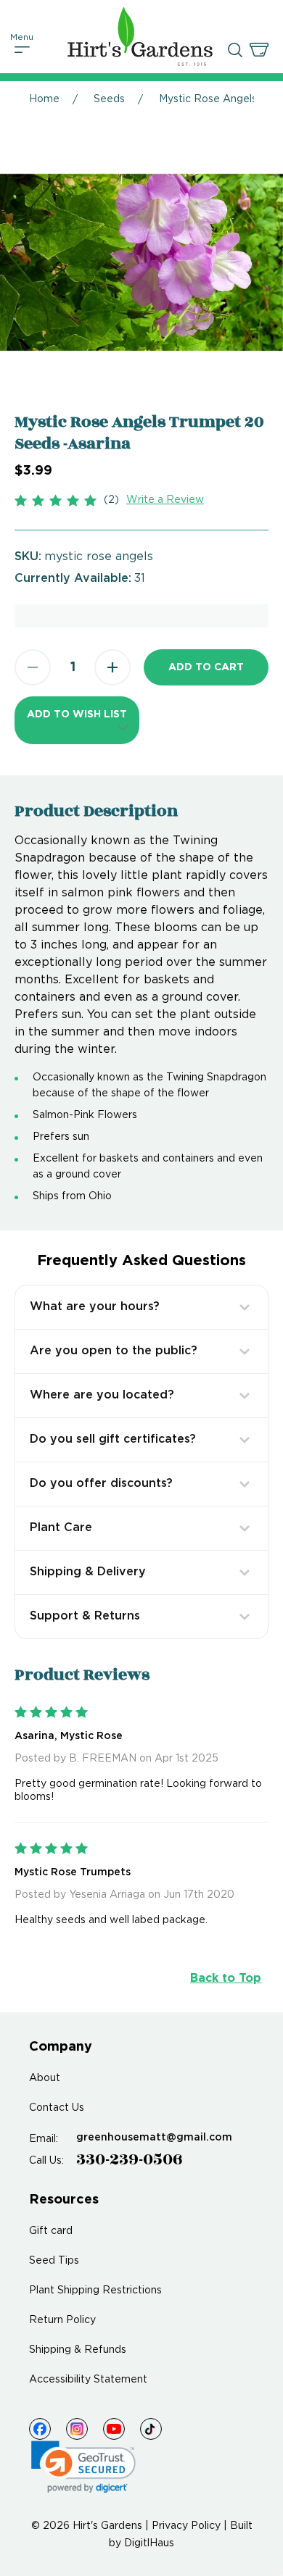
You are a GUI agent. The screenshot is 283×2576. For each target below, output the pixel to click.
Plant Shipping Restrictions (95, 2291)
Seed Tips (54, 2261)
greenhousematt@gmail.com (154, 2138)
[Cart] (259, 50)
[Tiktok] (151, 2429)
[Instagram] (77, 2429)
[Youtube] (114, 2429)
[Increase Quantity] (112, 667)
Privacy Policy (186, 2526)
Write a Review (165, 500)
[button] (77, 720)
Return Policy (62, 2320)
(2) (111, 500)
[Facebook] (40, 2429)
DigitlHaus (149, 2543)
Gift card (51, 2231)
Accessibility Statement (88, 2380)
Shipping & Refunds (78, 2350)
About (45, 2078)
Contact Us (57, 2108)
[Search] (235, 50)
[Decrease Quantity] (33, 667)
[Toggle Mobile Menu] (22, 50)
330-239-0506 (130, 2159)
